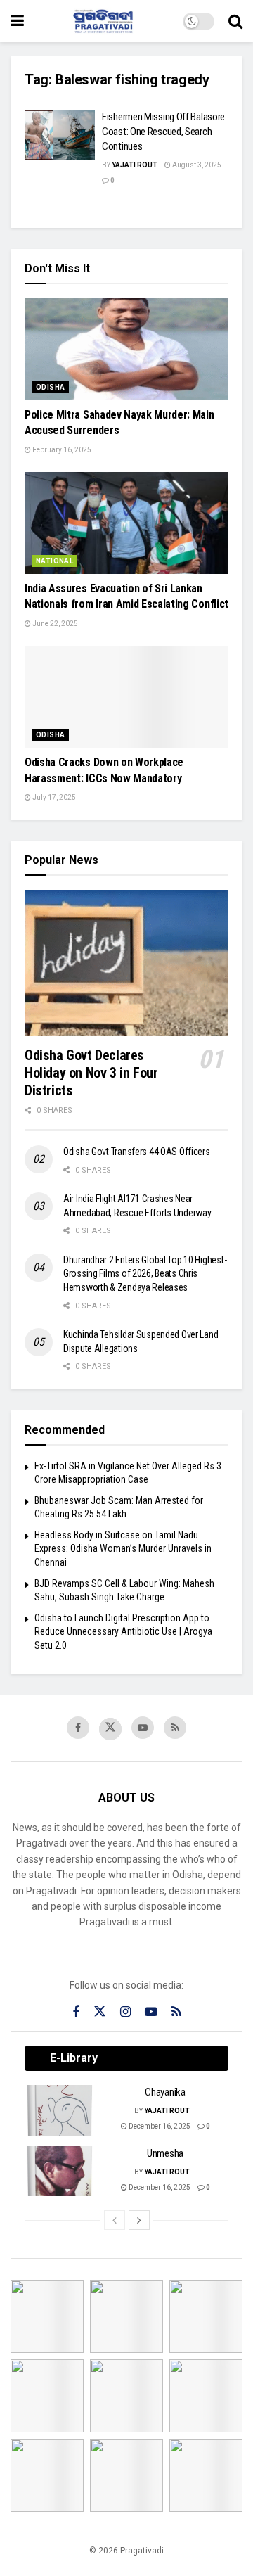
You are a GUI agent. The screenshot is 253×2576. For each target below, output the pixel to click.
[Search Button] (235, 21)
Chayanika (165, 2092)
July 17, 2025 (53, 797)
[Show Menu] (17, 21)
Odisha (50, 387)
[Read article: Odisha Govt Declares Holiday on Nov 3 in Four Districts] (126, 963)
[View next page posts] (139, 2220)
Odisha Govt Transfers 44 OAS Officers (137, 1152)
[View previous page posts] (115, 2220)
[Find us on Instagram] (125, 2012)
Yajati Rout (135, 165)
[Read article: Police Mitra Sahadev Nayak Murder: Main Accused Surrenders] (126, 349)
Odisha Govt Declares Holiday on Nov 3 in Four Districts (91, 1073)
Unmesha (165, 2153)
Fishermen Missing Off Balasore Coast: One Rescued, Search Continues (163, 132)
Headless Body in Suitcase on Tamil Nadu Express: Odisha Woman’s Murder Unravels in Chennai (123, 1549)
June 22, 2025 (54, 624)
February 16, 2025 (61, 450)
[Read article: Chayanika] (60, 2110)
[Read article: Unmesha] (60, 2172)
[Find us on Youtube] (143, 1728)
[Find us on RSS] (175, 1728)
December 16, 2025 (159, 2126)
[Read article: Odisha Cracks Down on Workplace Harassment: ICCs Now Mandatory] (126, 697)
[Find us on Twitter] (110, 1729)
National (54, 561)
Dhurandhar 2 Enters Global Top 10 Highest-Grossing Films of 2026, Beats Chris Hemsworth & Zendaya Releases (145, 1274)
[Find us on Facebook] (78, 1728)
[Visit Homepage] (103, 21)
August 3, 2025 (196, 165)
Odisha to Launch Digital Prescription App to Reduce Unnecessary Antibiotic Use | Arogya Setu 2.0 (123, 1632)
